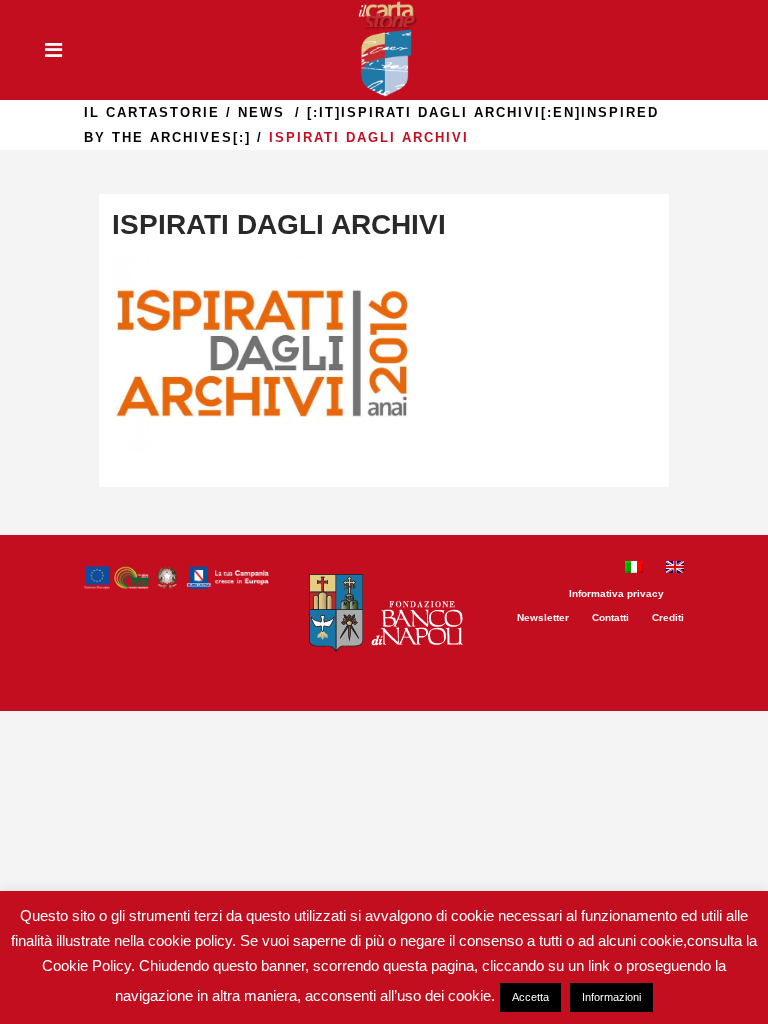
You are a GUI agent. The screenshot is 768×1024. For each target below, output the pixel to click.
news (261, 112)
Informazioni (611, 997)
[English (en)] (675, 569)
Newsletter (543, 617)
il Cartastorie (152, 112)
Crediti (668, 617)
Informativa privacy (616, 593)
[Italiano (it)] (634, 569)
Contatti (610, 617)
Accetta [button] (530, 997)
